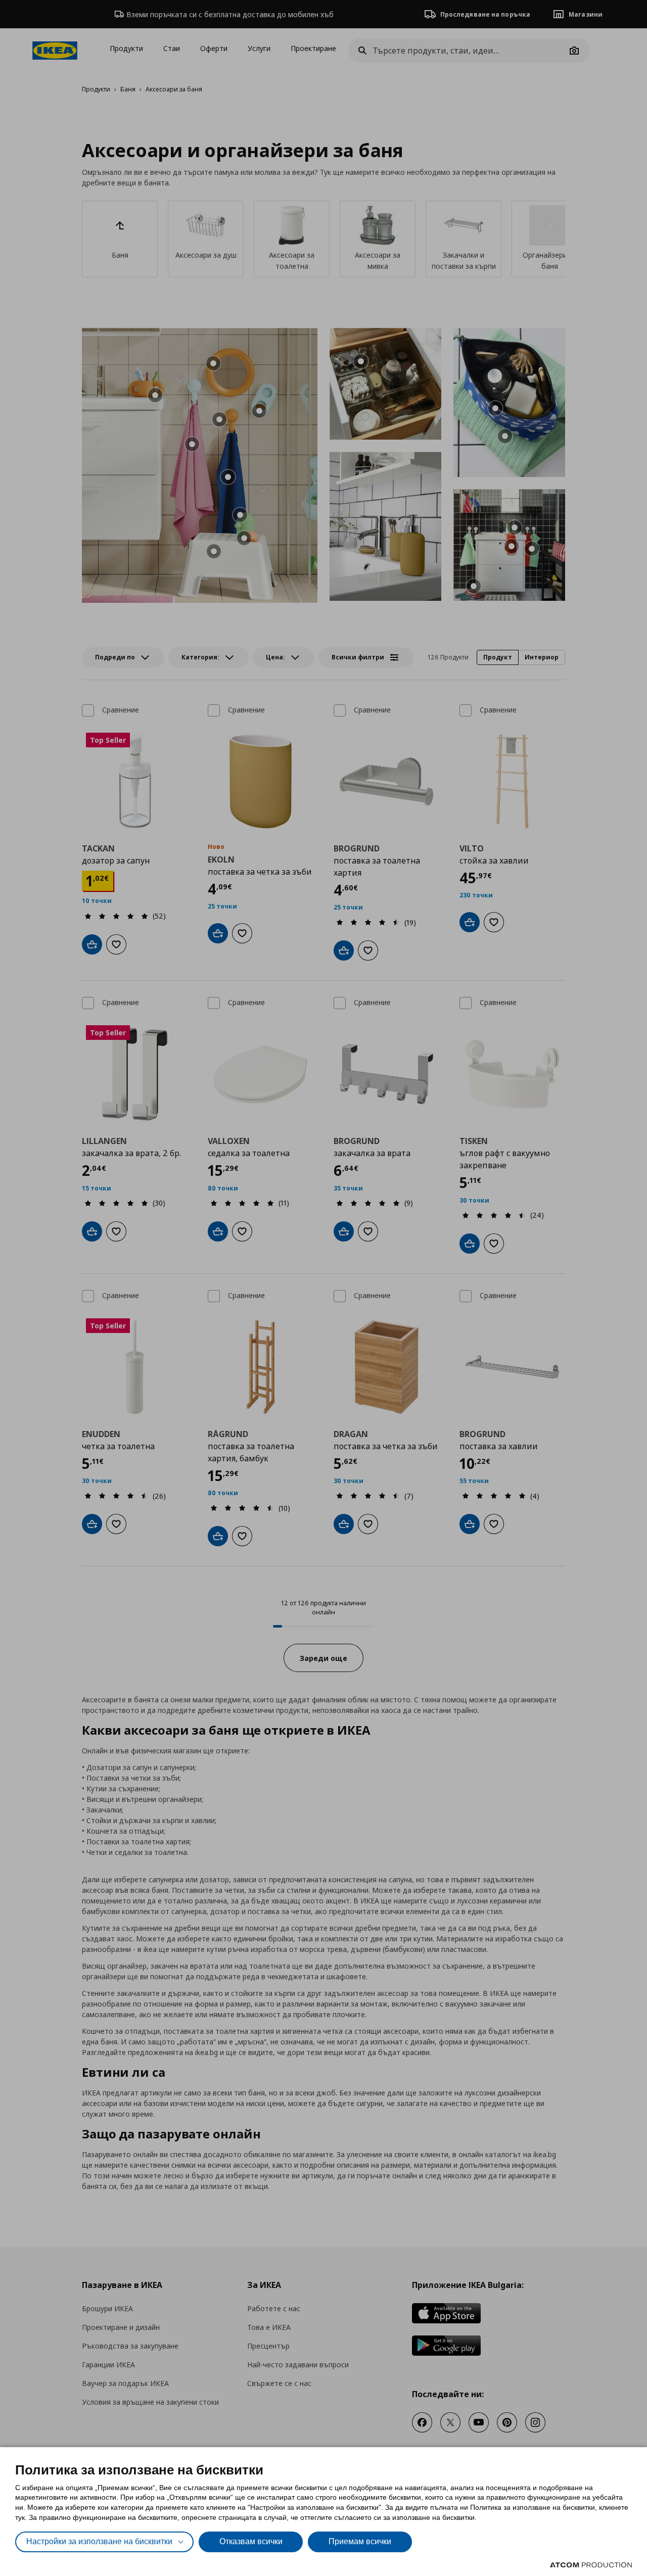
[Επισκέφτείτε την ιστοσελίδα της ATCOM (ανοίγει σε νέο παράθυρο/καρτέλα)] (591, 2565)
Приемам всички (360, 2541)
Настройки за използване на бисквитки (99, 2541)
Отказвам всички (251, 2541)
